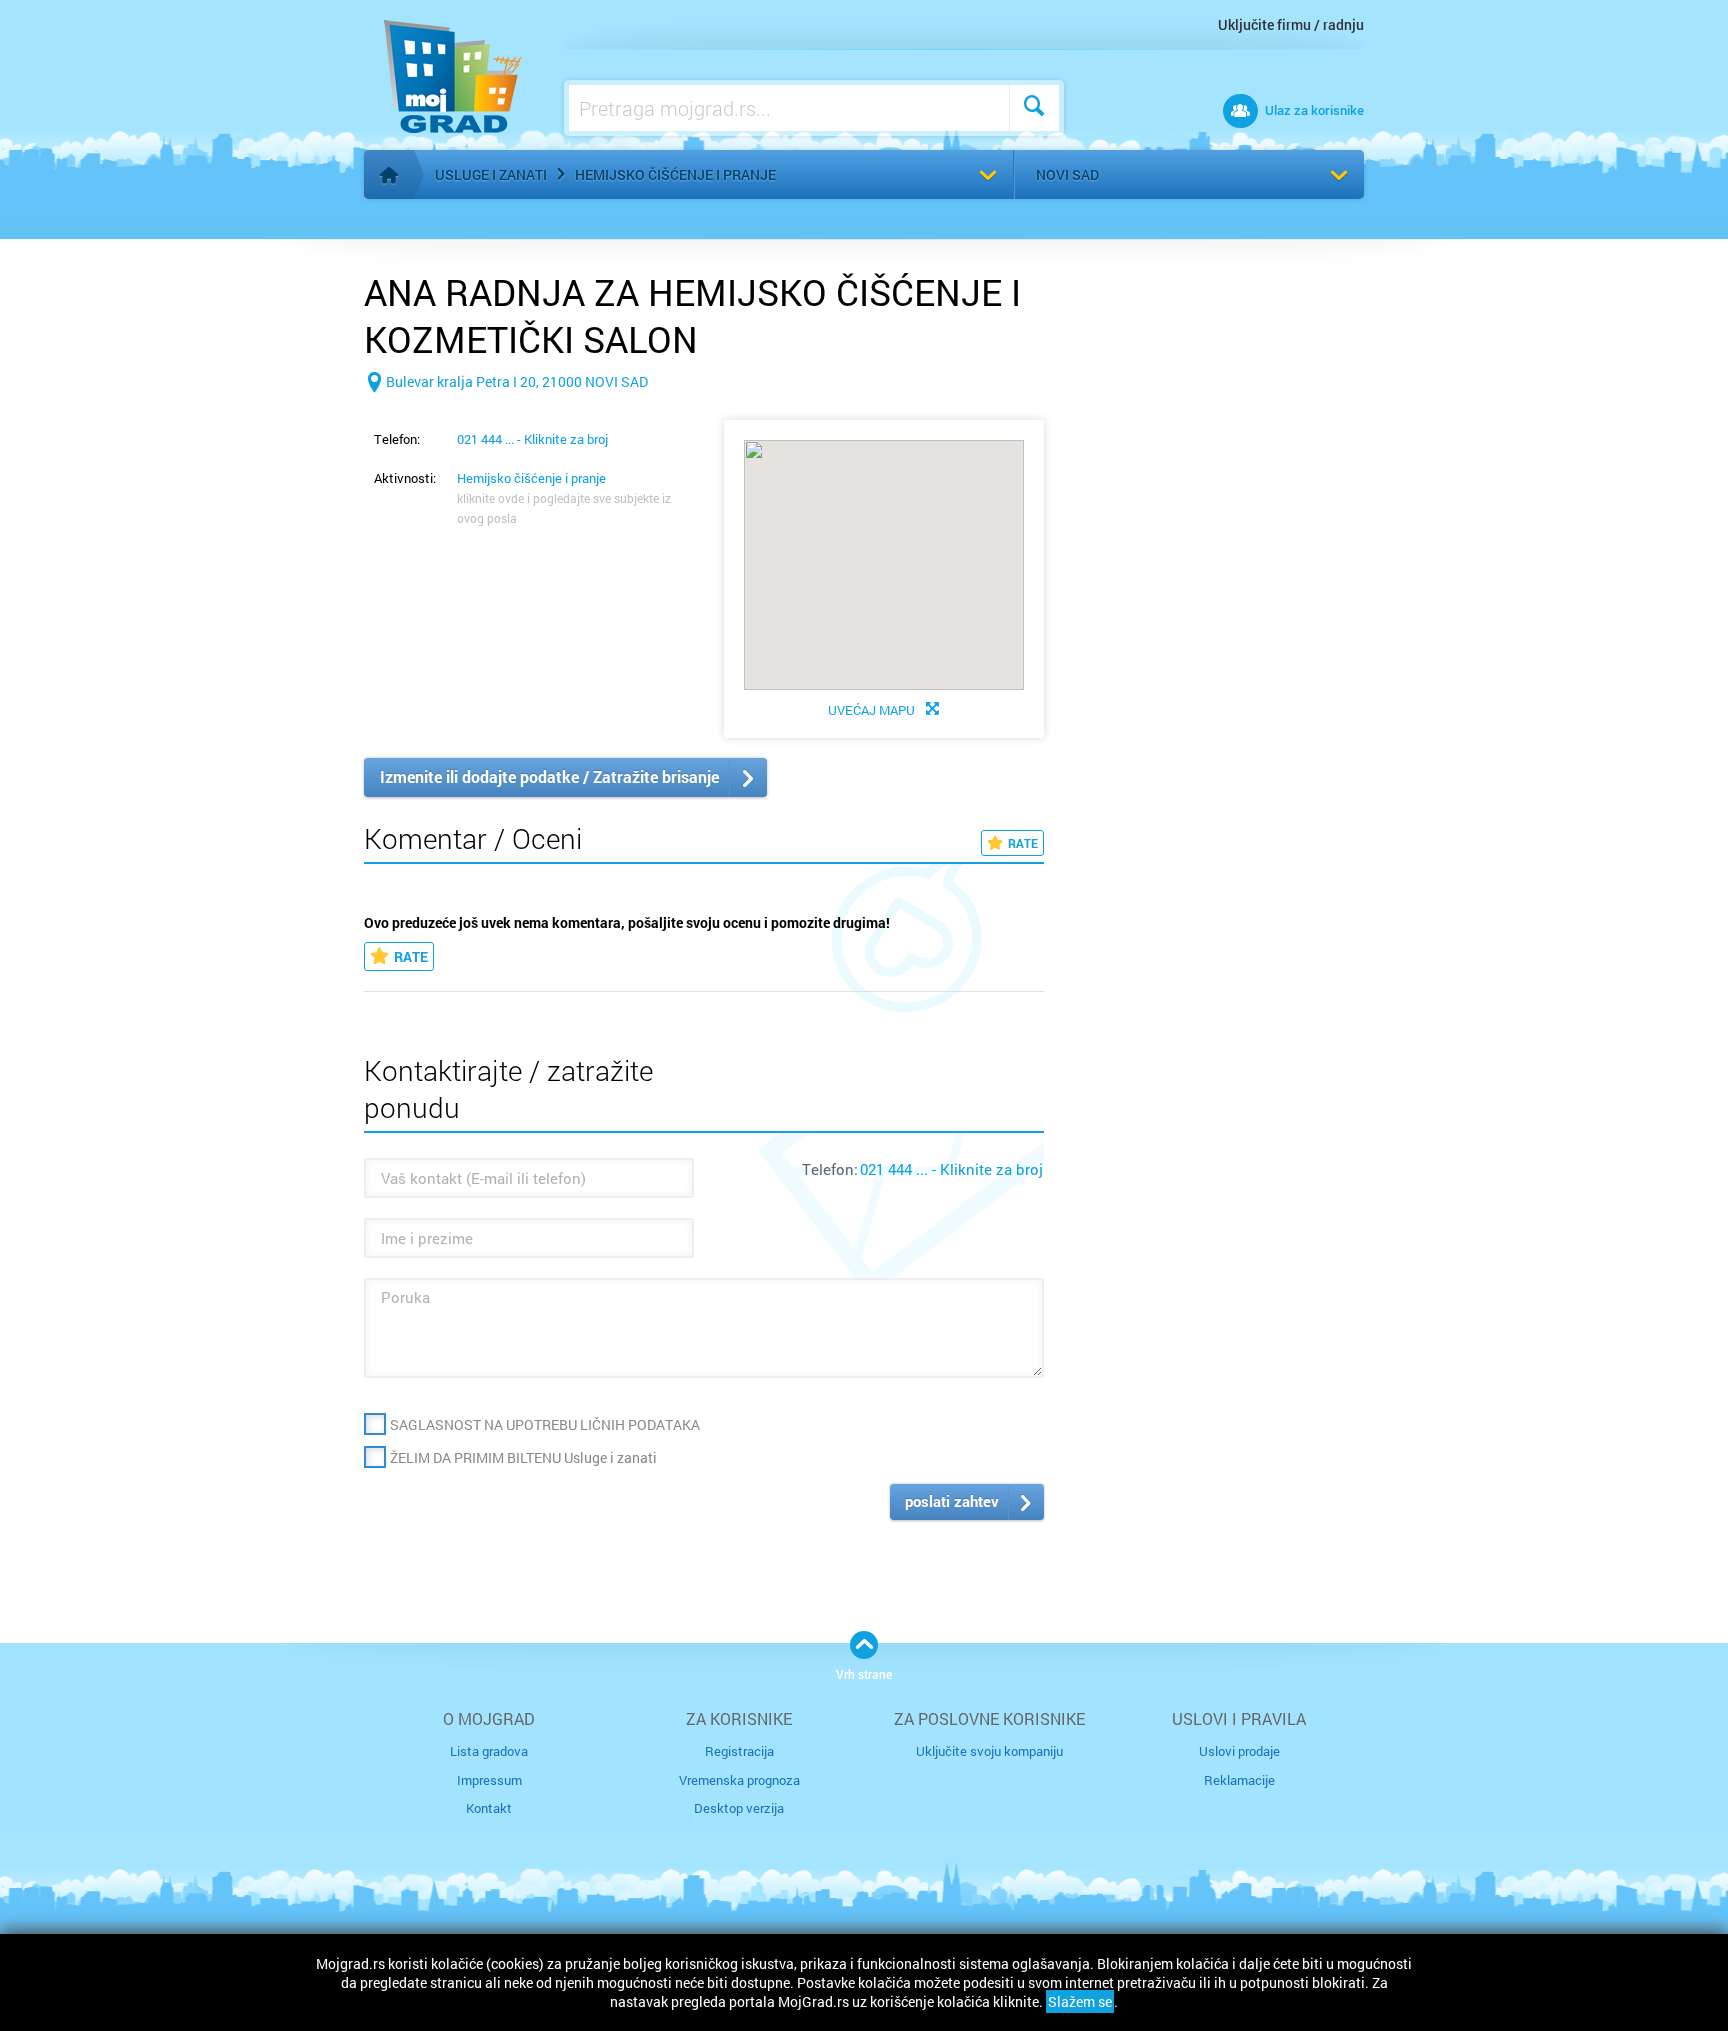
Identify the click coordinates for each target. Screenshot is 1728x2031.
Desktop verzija (739, 1808)
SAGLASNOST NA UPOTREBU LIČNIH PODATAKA (545, 1424)
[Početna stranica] (389, 175)
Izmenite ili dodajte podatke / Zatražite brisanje (549, 776)
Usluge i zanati (491, 174)
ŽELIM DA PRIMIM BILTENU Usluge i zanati (523, 1457)
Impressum (489, 1780)
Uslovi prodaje (1239, 1751)
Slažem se (1080, 2001)
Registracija (739, 1751)
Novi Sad (1067, 174)
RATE (1023, 843)
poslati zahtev (952, 1501)
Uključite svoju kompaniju (989, 1751)
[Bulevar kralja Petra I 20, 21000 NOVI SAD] (506, 413)
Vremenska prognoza (739, 1780)
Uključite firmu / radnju (1291, 24)
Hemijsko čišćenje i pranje (675, 174)
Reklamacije (1239, 1780)
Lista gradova (489, 1751)
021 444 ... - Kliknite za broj (532, 439)
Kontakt (489, 1808)
